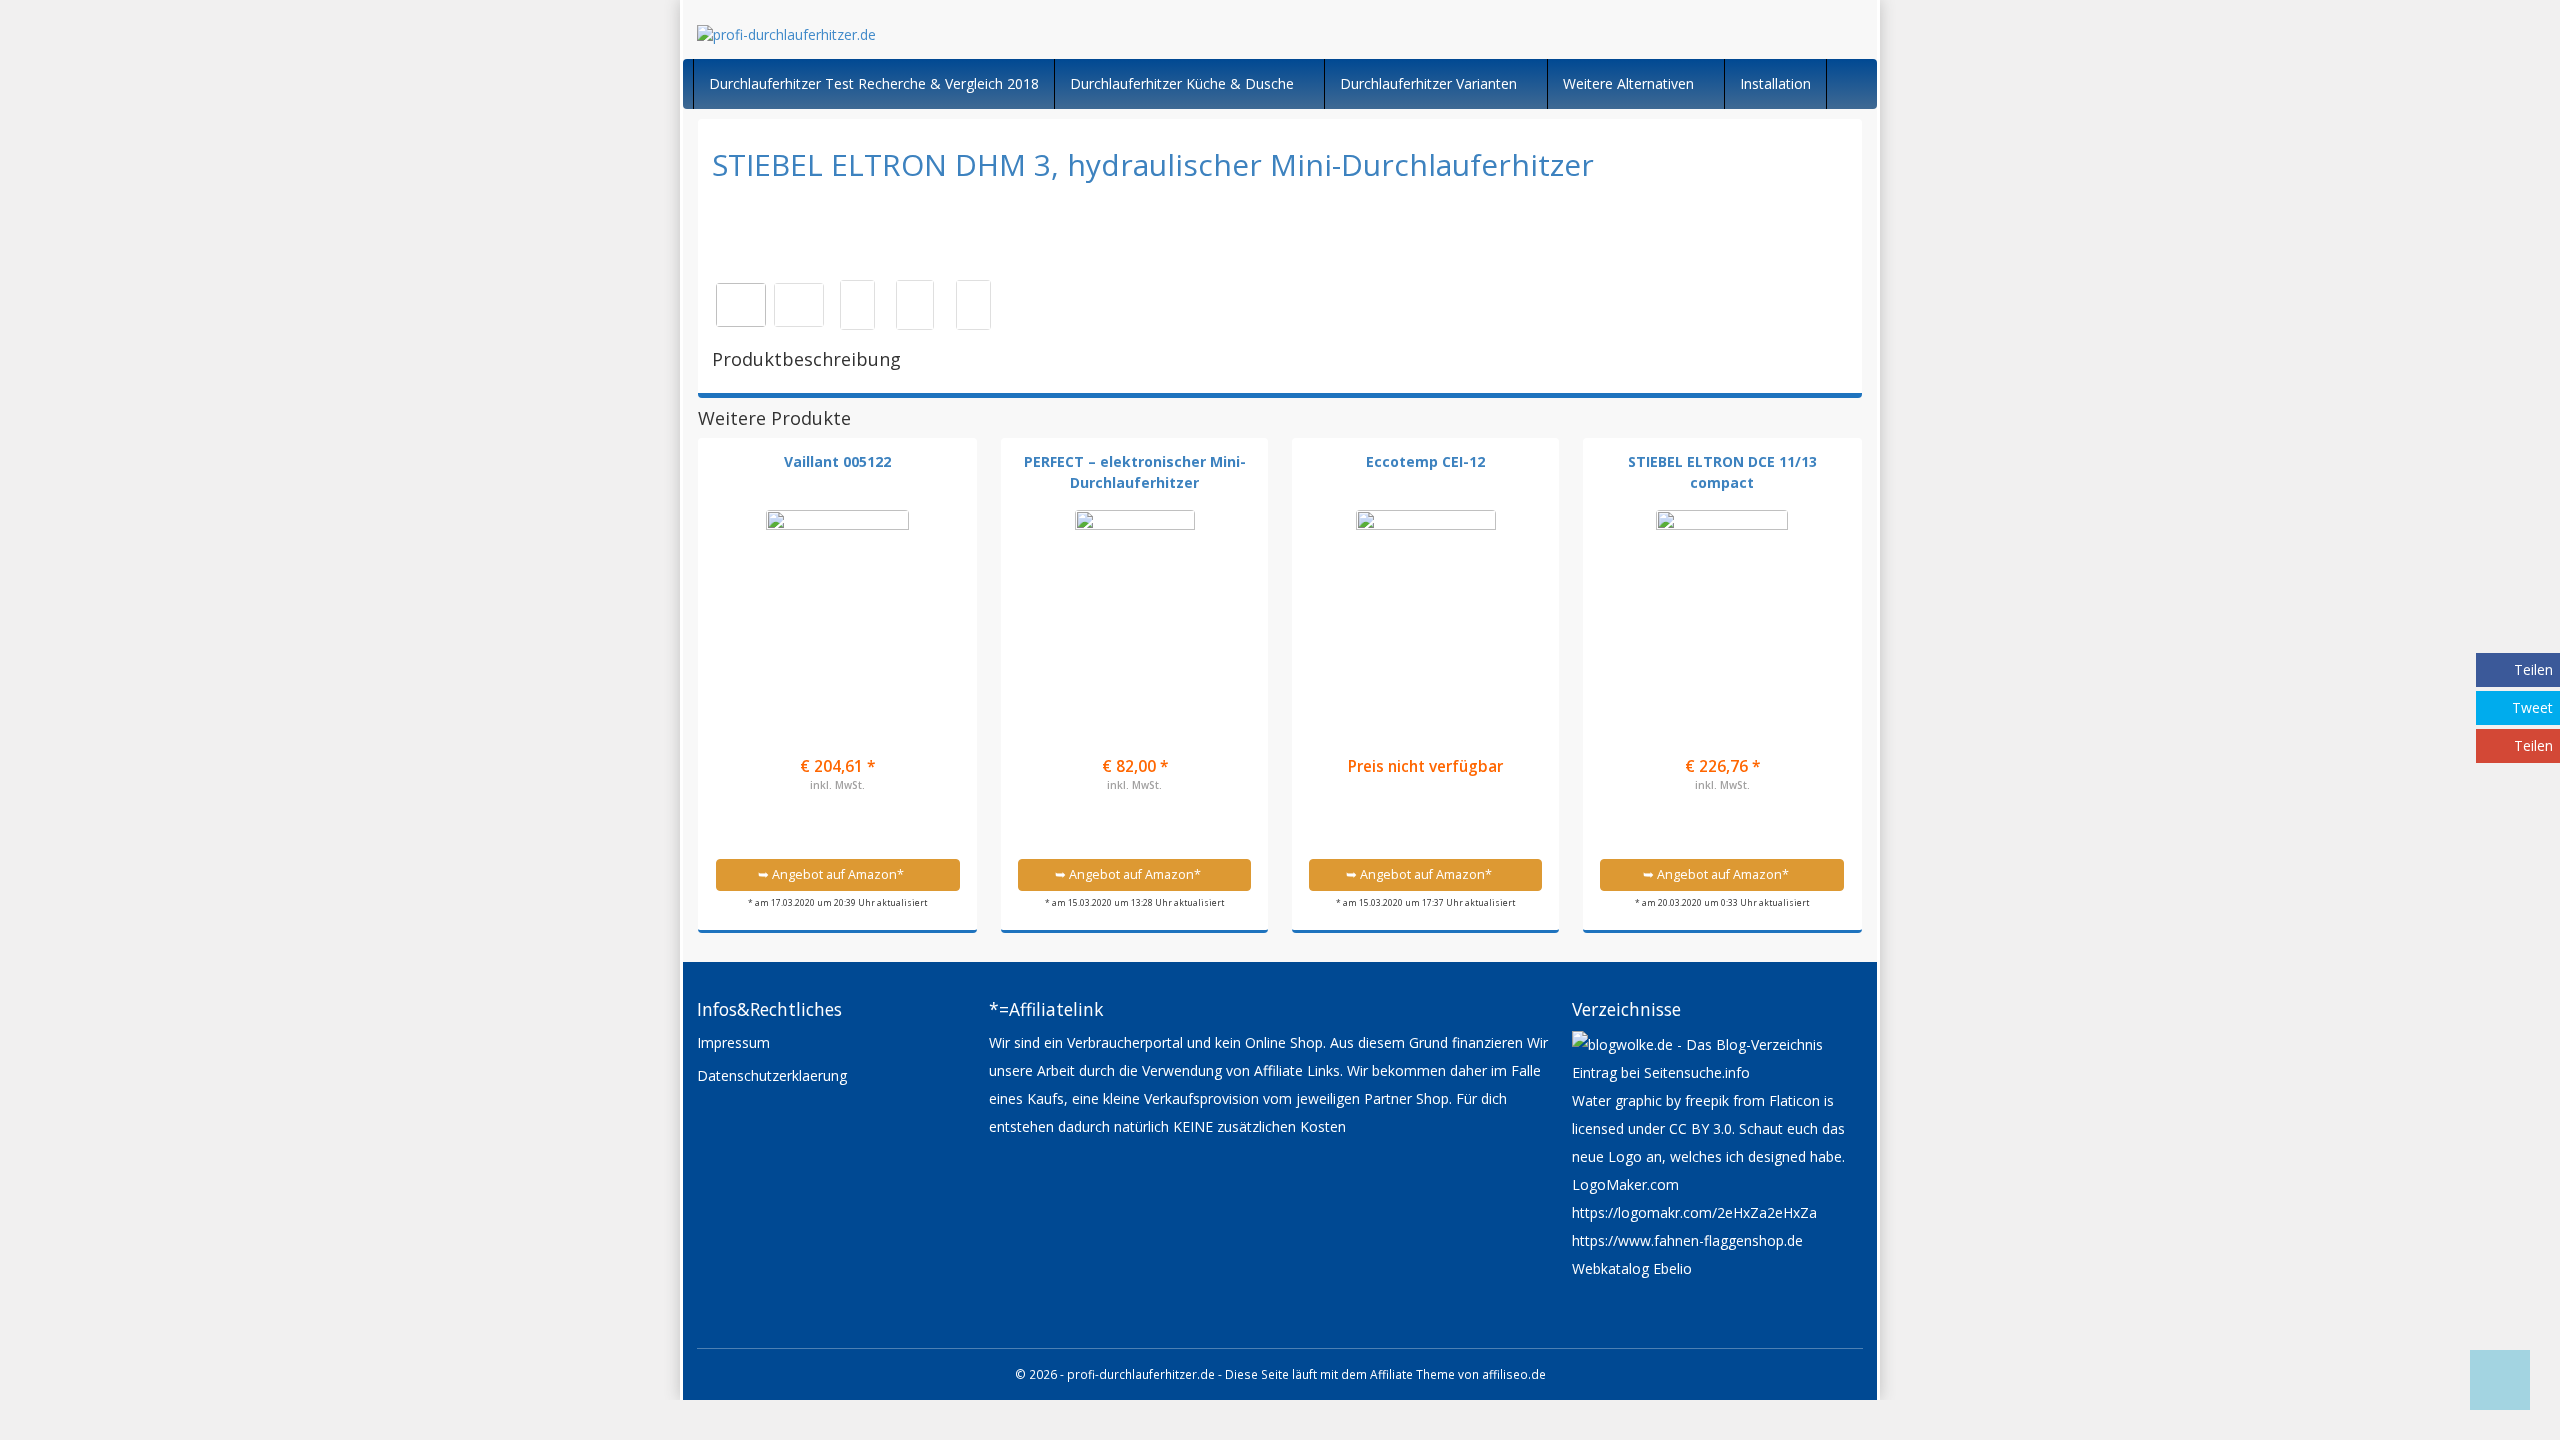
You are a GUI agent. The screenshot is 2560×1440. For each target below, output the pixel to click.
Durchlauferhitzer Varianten (1430, 83)
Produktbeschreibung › (838, 832)
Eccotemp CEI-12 (1425, 461)
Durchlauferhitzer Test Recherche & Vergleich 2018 (874, 83)
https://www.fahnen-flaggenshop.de (1687, 1240)
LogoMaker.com (1625, 1184)
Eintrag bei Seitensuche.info (1661, 1072)
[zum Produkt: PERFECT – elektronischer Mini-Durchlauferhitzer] (1135, 597)
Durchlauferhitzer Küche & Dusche (1184, 83)
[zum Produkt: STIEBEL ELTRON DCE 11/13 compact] (1722, 597)
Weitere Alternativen (1630, 83)
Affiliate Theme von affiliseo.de (1458, 1374)
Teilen (2533, 669)
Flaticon (1794, 1100)
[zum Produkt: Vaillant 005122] (837, 597)
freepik (1707, 1100)
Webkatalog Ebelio (1632, 1268)
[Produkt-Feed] (1585, 1319)
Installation (1775, 83)
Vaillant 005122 (837, 461)
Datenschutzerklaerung (772, 1075)
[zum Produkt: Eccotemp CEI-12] (1426, 597)
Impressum (733, 1042)
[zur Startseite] (940, 34)
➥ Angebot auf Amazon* (832, 874)
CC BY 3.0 (1700, 1128)
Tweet (2532, 707)
